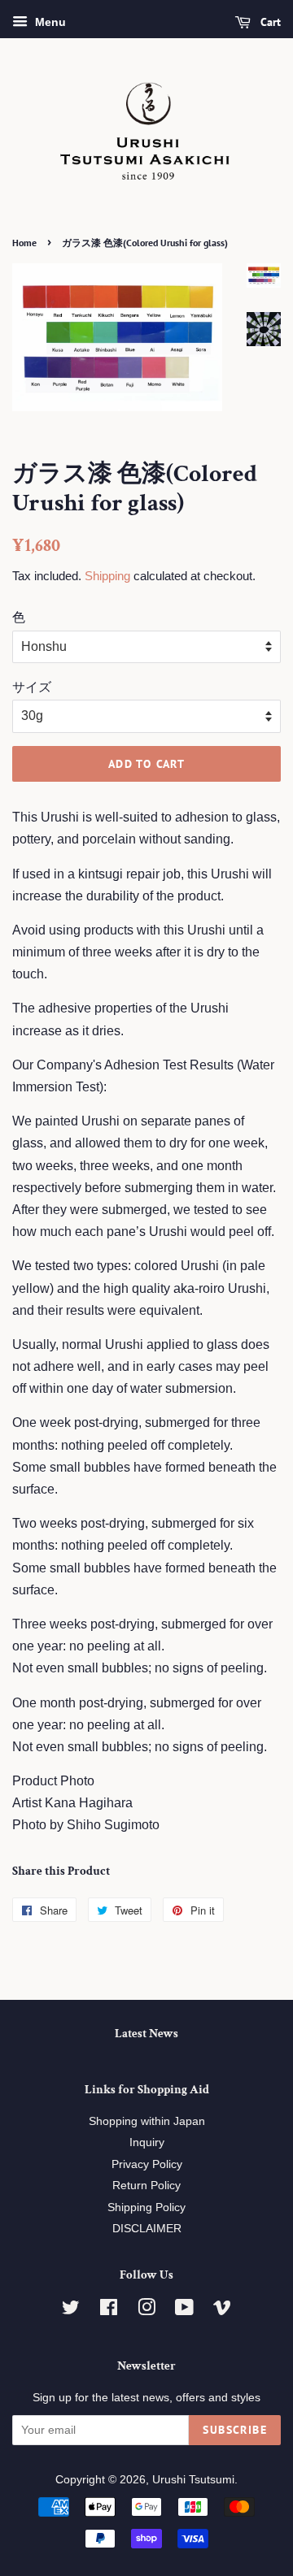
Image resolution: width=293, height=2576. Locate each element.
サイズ (32, 687)
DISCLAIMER (147, 2229)
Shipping (107, 576)
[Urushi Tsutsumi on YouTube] (184, 2311)
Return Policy (146, 2186)
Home (24, 243)
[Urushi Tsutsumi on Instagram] (146, 2311)
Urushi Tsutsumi (193, 2480)
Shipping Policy (146, 2207)
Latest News (146, 2034)
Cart (269, 22)
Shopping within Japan (147, 2121)
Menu (49, 22)
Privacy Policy (147, 2164)
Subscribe (235, 2430)
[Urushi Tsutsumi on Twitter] (71, 2311)
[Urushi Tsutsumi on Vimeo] (222, 2311)
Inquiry (147, 2142)
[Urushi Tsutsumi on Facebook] (109, 2311)
